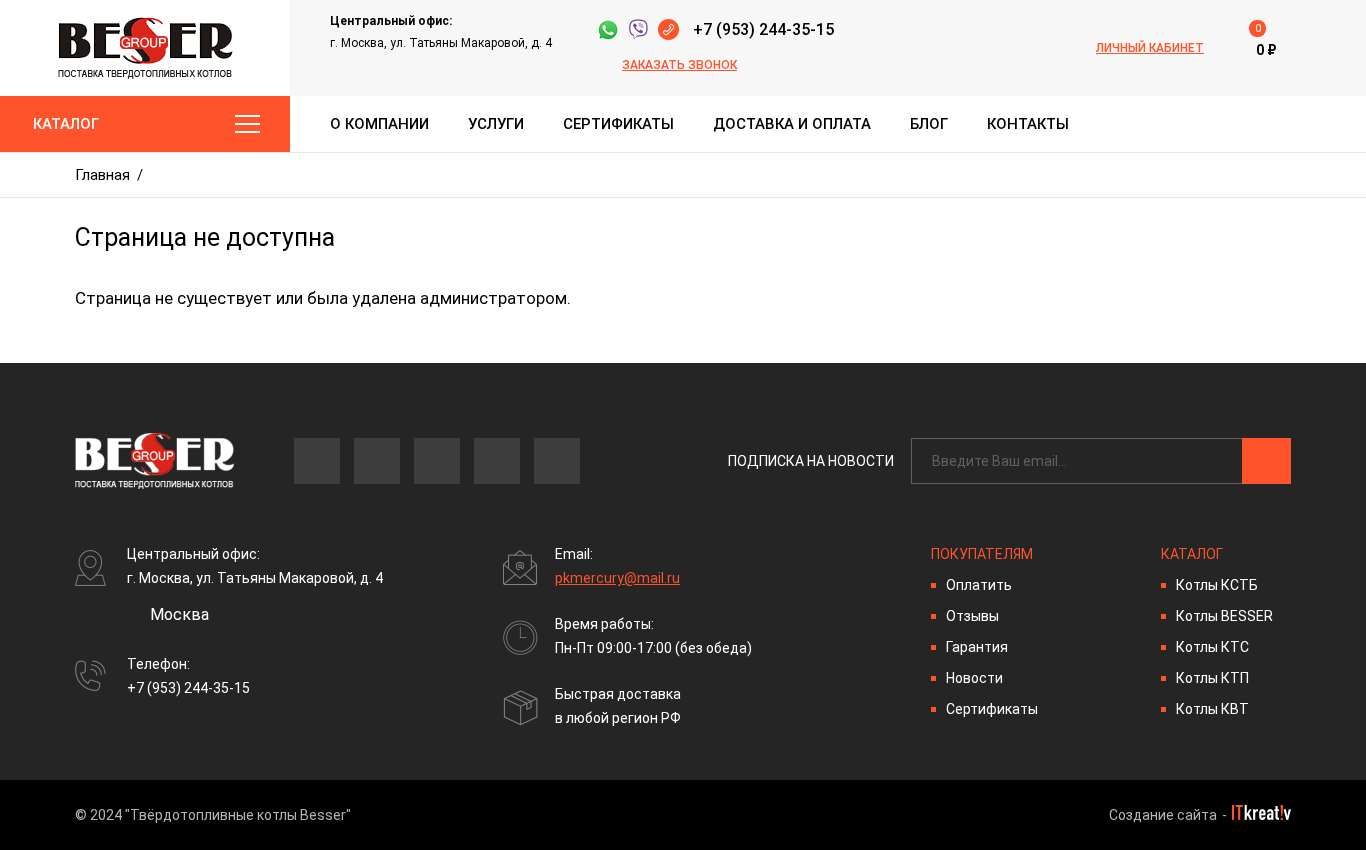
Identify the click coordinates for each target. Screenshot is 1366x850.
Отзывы (972, 616)
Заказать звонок (679, 65)
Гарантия (977, 647)
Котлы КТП (1212, 678)
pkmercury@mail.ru (617, 578)
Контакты (1028, 124)
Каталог (66, 124)
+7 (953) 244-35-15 (763, 29)
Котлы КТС (1212, 647)
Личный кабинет (1150, 48)
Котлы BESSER (1224, 616)
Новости (974, 678)
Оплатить (979, 585)
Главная (102, 175)
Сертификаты (618, 124)
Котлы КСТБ (1217, 585)
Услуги (496, 124)
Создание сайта (1163, 815)
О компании (379, 124)
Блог (929, 124)
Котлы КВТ (1212, 709)
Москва (179, 614)
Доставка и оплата (792, 124)
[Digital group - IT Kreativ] (1261, 812)
